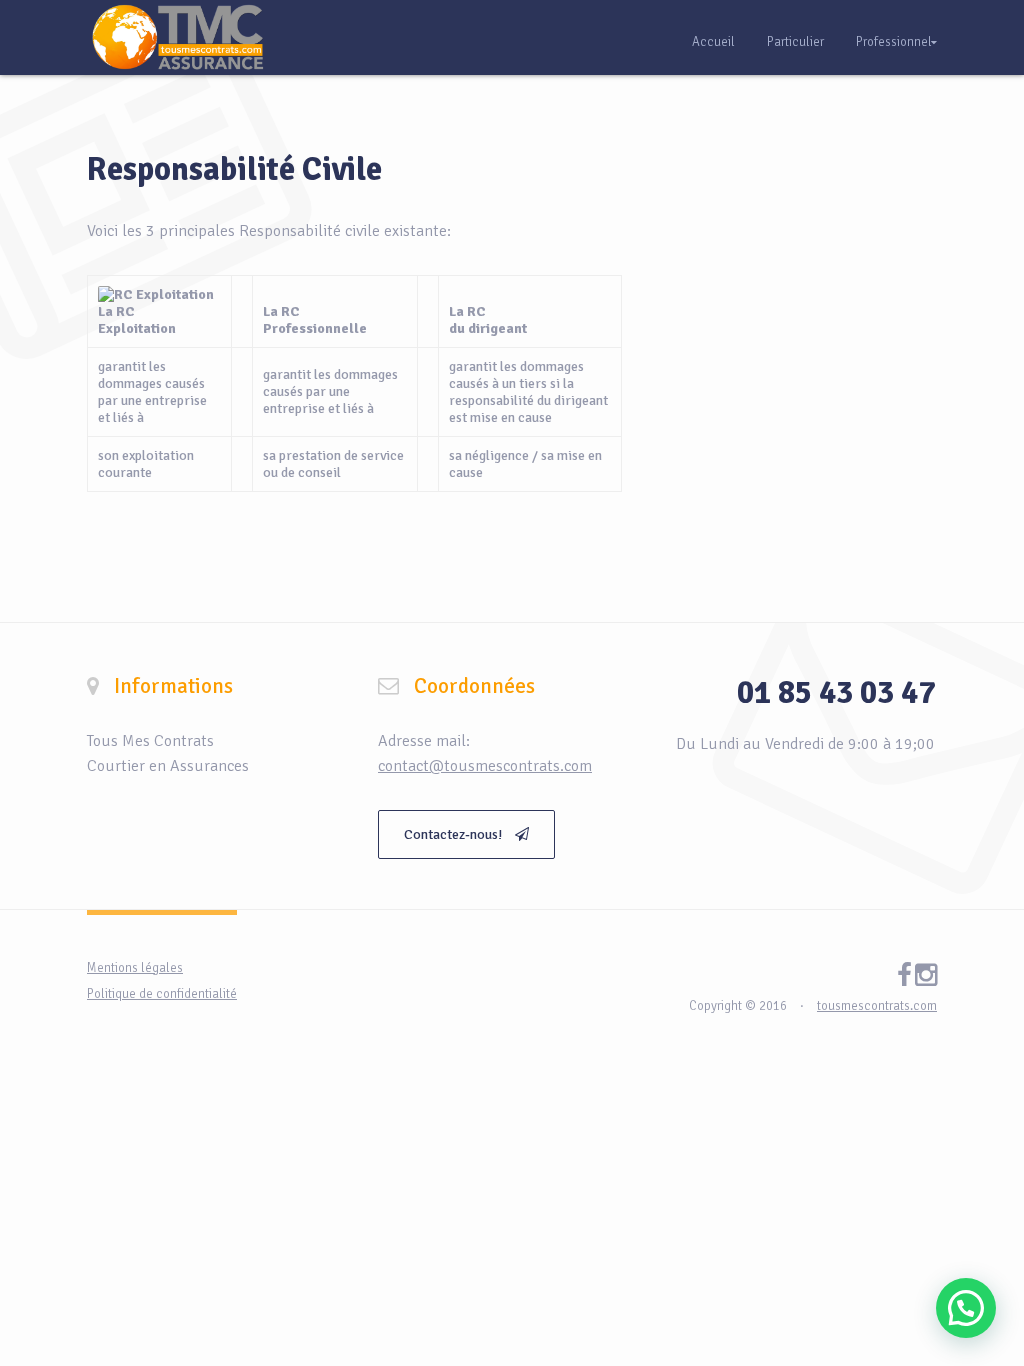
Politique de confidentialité (162, 994)
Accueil (713, 42)
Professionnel (894, 42)
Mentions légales (135, 968)
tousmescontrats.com (877, 1006)
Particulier (795, 42)
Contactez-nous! (454, 834)
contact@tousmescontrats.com (485, 766)
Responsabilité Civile (234, 169)
